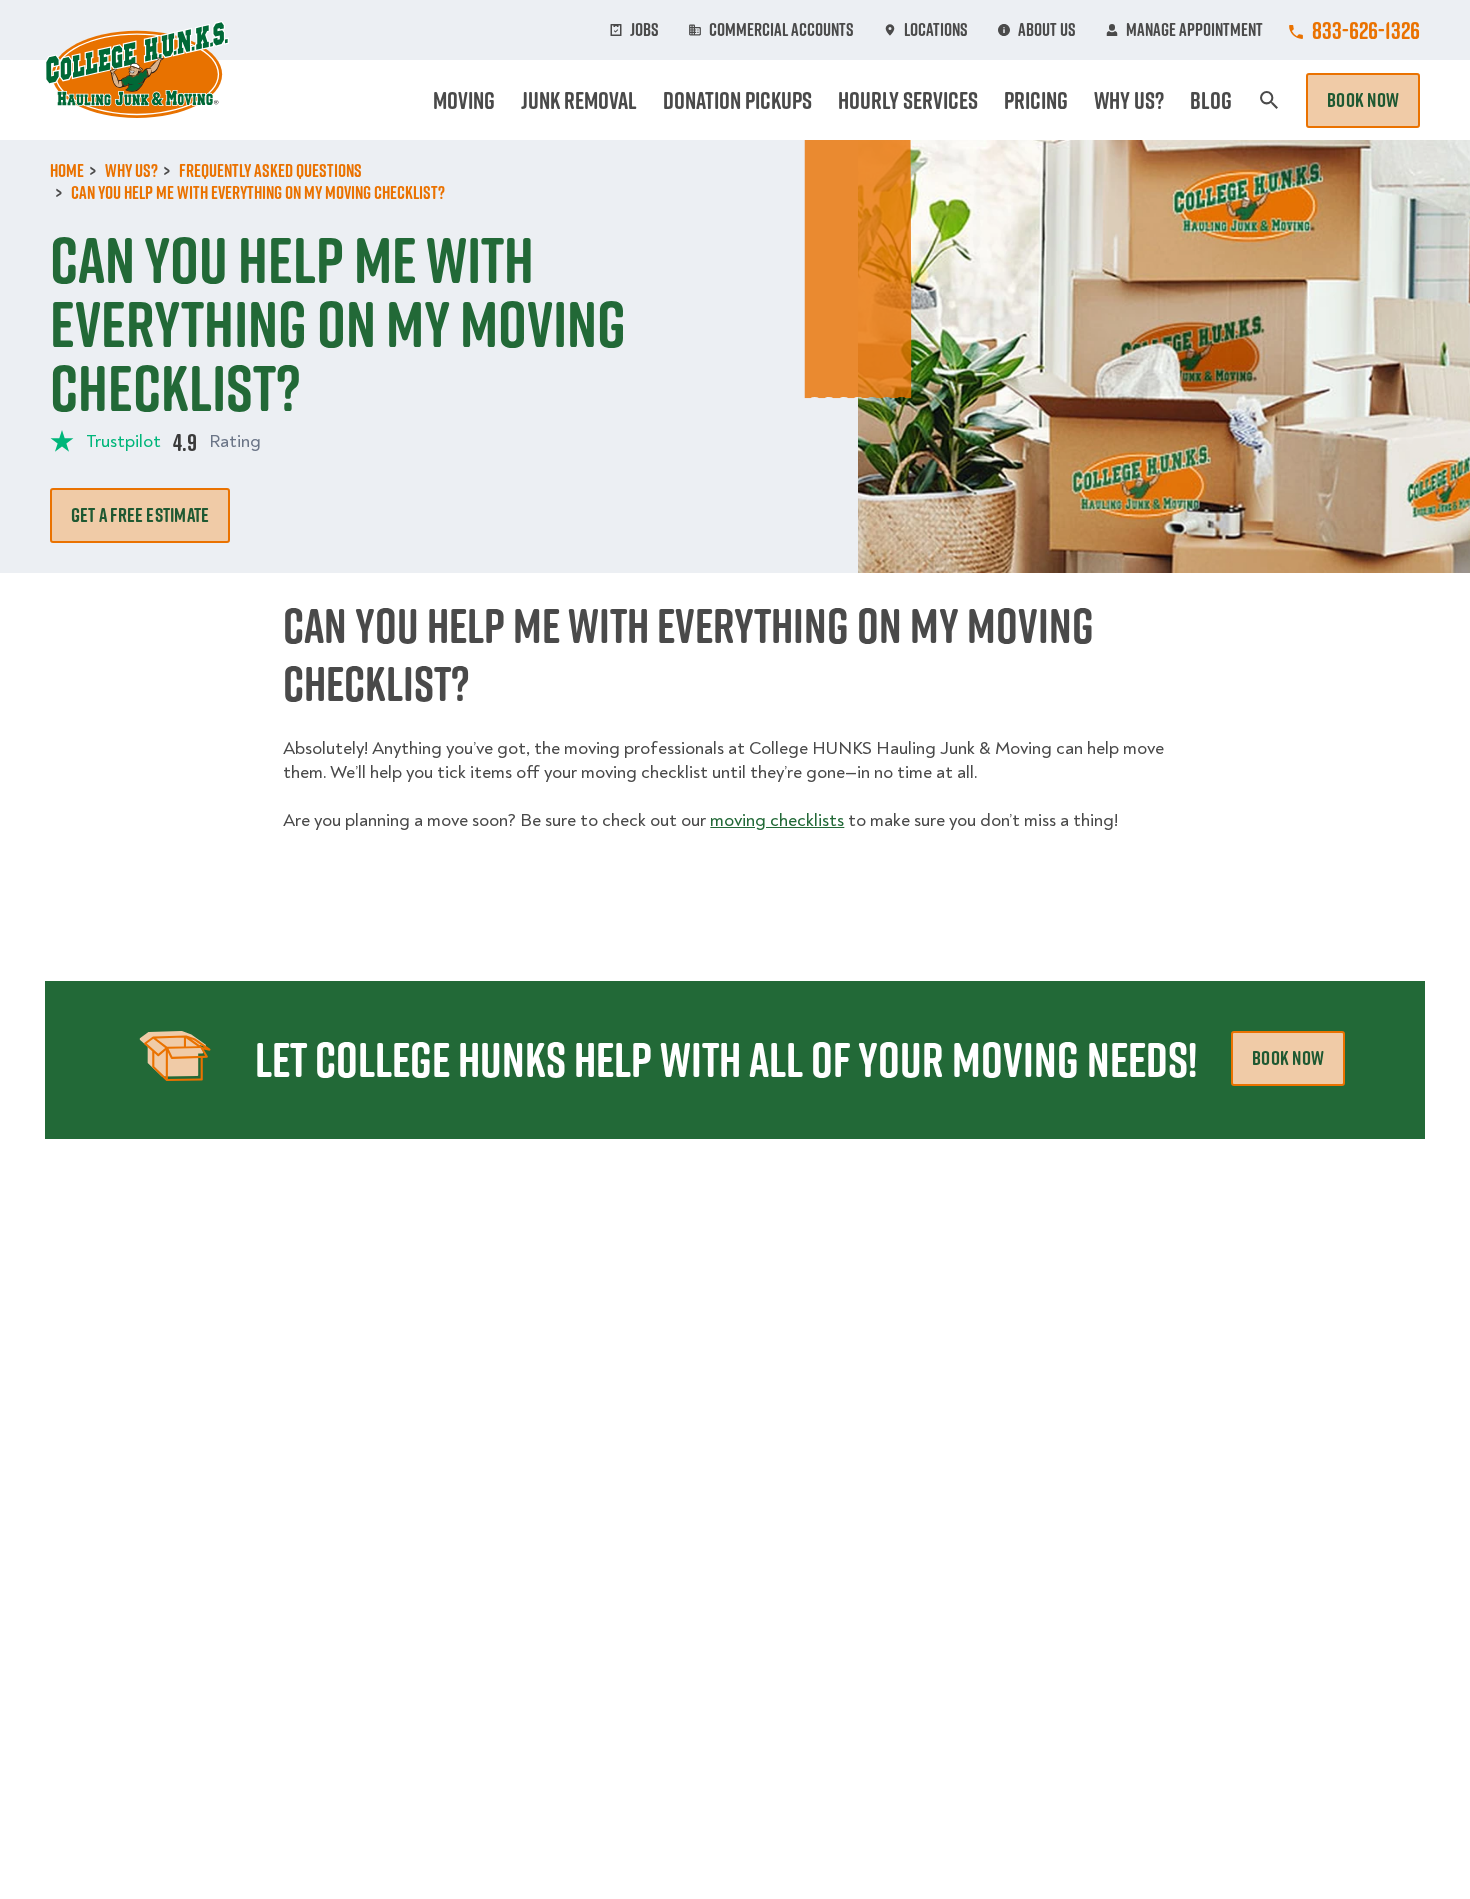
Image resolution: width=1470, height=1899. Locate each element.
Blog (1211, 100)
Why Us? (1129, 100)
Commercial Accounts (781, 30)
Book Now (1363, 100)
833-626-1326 (1366, 30)
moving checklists (777, 820)
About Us (1047, 30)
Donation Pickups (737, 100)
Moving (464, 100)
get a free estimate (140, 515)
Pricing (1036, 100)
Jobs (644, 30)
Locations (936, 30)
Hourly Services (908, 100)
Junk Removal (579, 100)
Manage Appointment (1194, 30)
